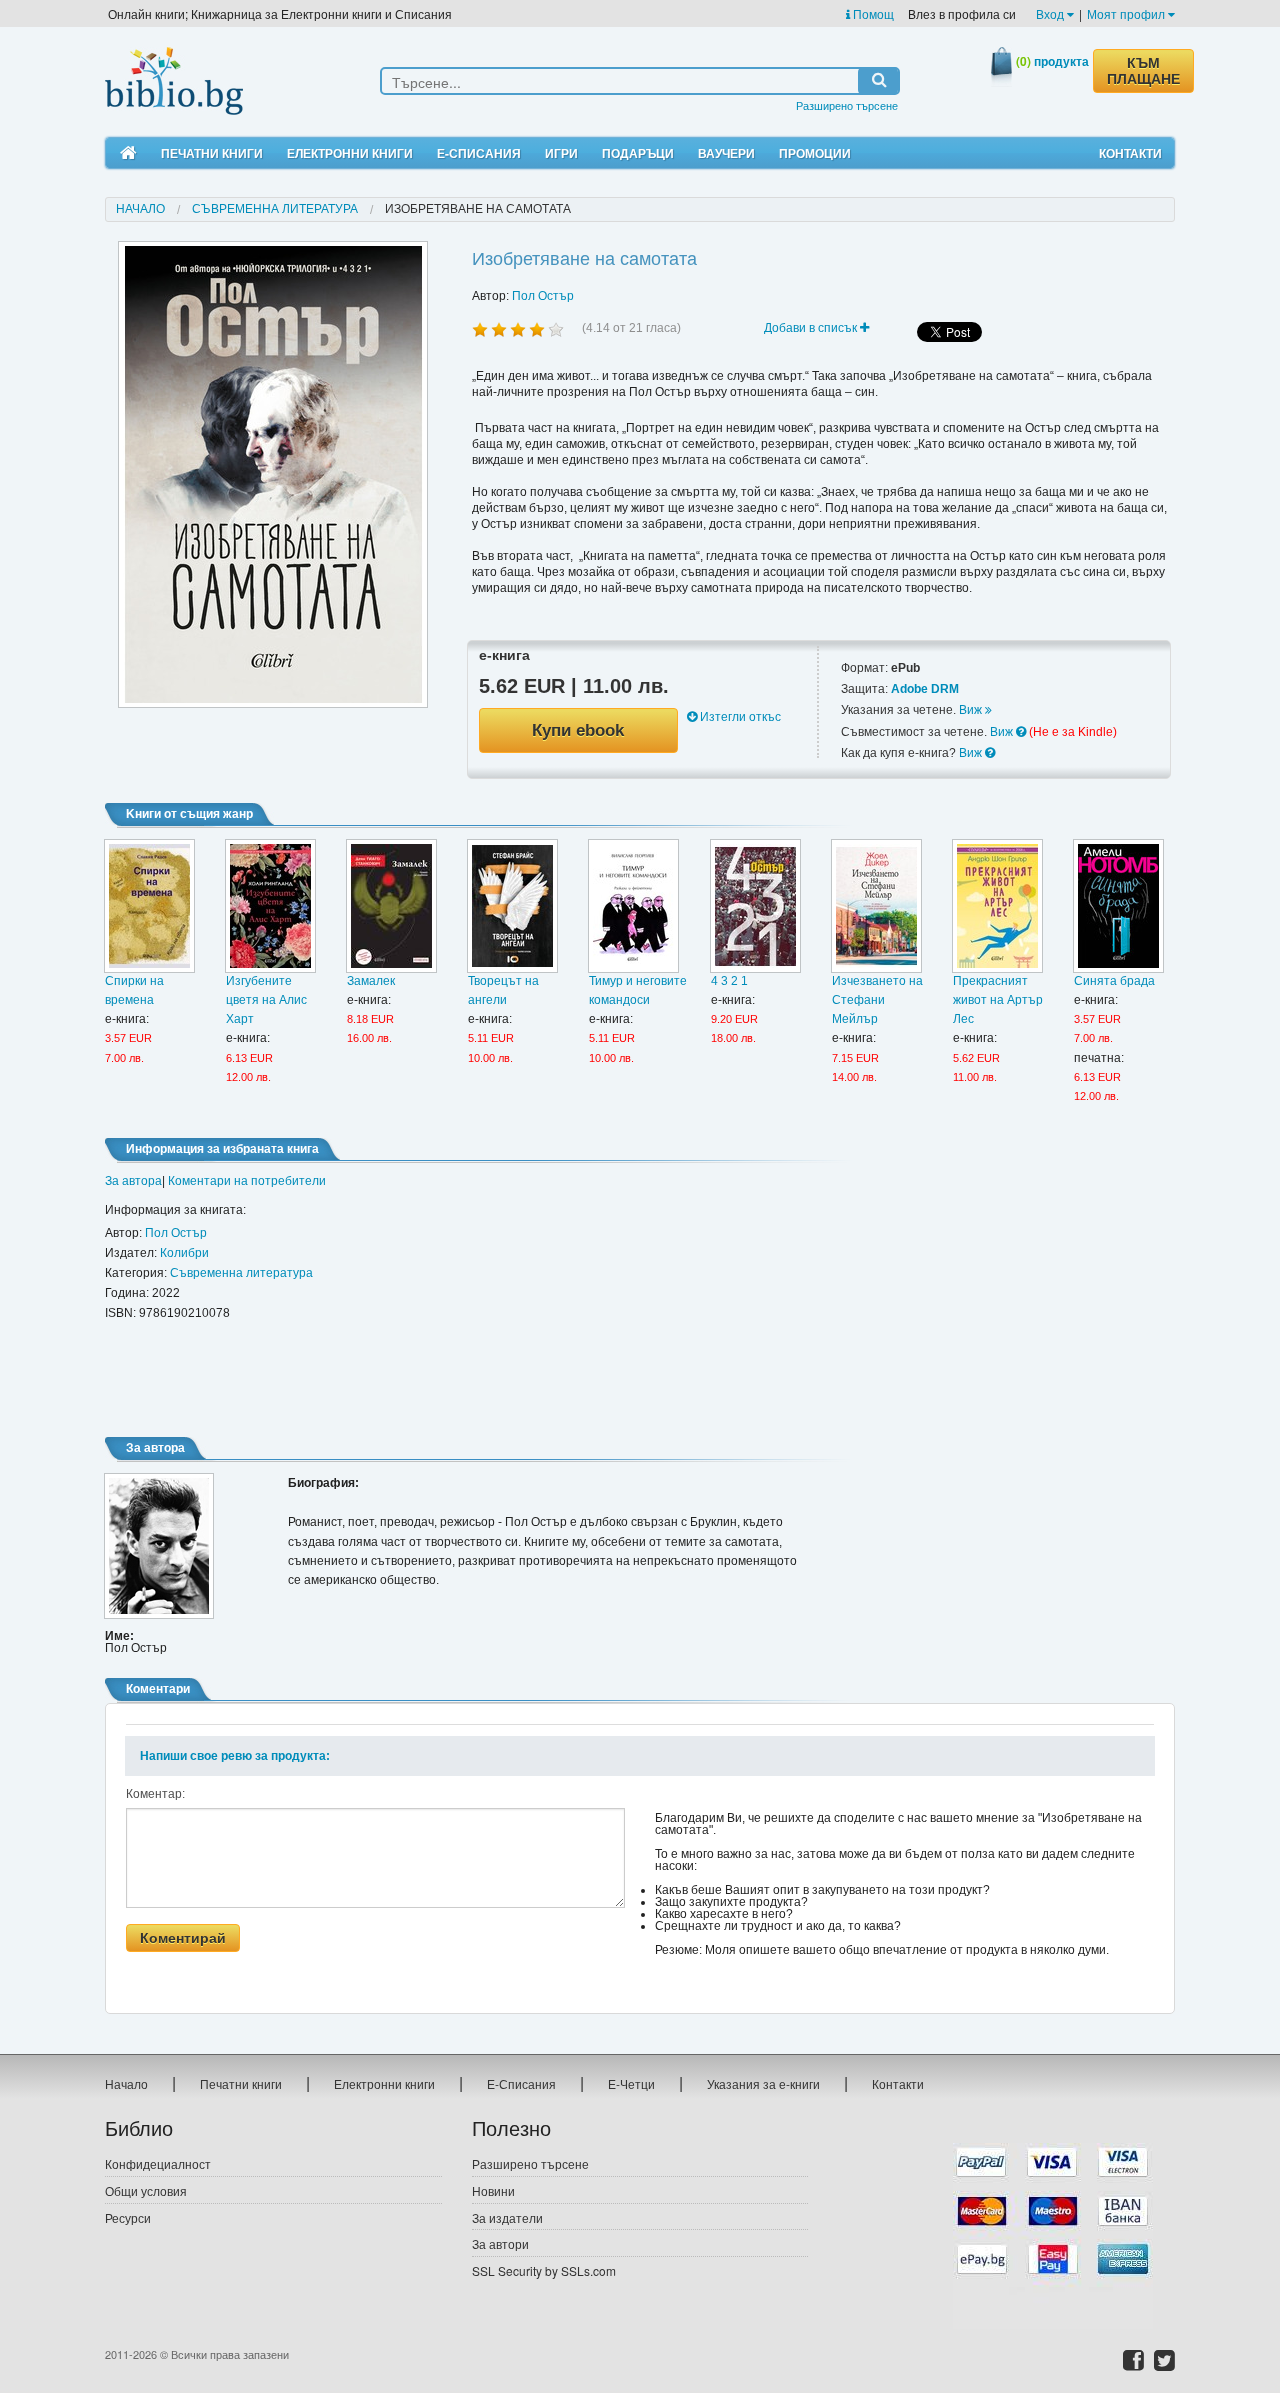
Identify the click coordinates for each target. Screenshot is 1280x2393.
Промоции (815, 153)
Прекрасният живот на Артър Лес (998, 1000)
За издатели (507, 2217)
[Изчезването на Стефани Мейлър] (876, 906)
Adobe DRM (925, 689)
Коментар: (155, 1794)
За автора (133, 1181)
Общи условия (146, 2190)
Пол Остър (543, 296)
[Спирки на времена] (149, 906)
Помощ (872, 13)
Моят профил (1127, 13)
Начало (140, 209)
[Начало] (128, 153)
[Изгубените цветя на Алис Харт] (270, 906)
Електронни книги (350, 153)
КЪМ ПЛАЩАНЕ (1143, 71)
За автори (500, 2243)
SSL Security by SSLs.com (544, 2270)
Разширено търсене (847, 105)
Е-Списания (479, 153)
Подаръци (638, 153)
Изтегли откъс (739, 717)
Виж (972, 710)
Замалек (371, 981)
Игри (561, 153)
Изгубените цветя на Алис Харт (266, 1000)
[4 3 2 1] (755, 906)
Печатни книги (212, 153)
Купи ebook (578, 730)
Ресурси (128, 2217)
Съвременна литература (275, 209)
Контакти (1130, 153)
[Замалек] (391, 906)
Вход (1051, 13)
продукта (1052, 61)
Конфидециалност (158, 2163)
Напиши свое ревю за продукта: (235, 1756)
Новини (493, 2190)
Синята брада (1114, 981)
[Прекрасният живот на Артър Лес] (997, 906)
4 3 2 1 (729, 981)
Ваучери (726, 153)
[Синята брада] (1118, 906)
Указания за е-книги (763, 2083)
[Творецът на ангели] (512, 906)
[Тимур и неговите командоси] (633, 906)
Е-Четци (631, 2083)
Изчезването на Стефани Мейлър (877, 1000)
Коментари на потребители (247, 1181)
